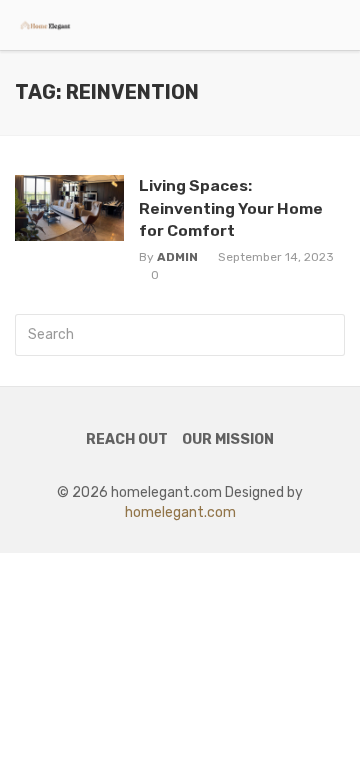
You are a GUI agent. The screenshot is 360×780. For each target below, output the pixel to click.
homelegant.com (180, 512)
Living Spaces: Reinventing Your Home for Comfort (231, 207)
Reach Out (127, 439)
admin (177, 257)
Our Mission (228, 439)
